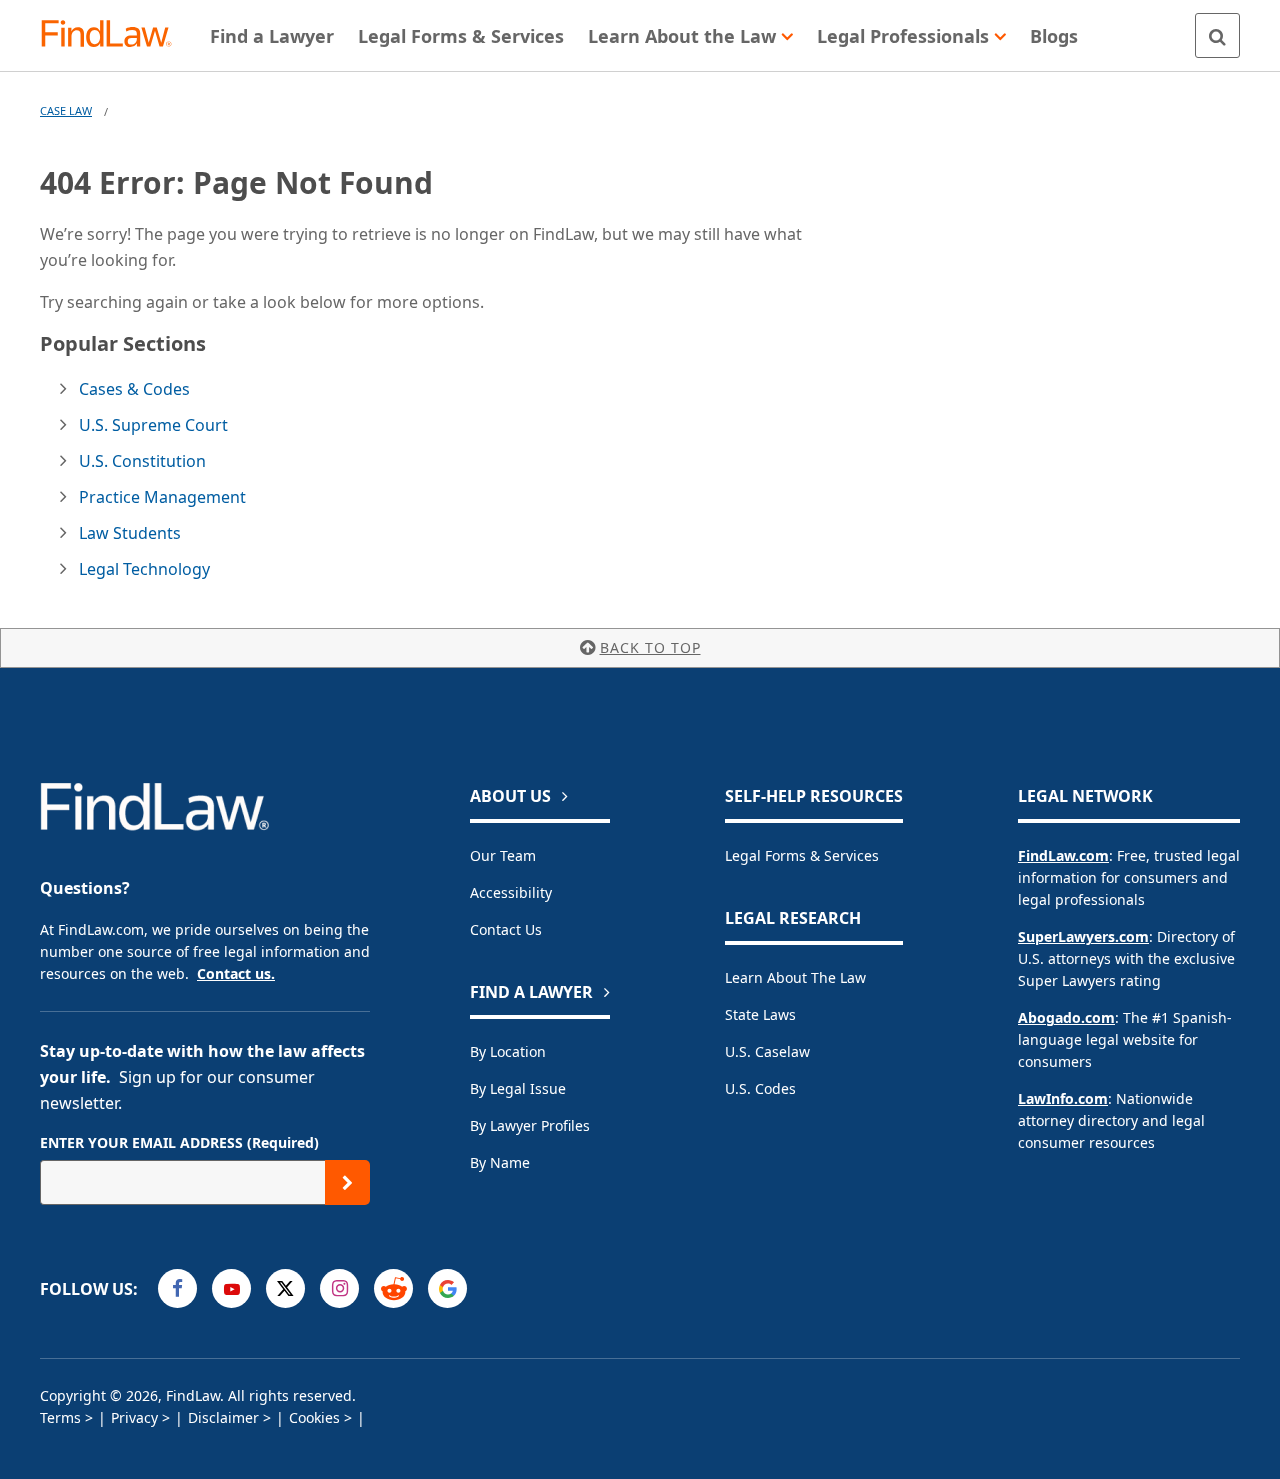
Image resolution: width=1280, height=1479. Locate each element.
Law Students (130, 533)
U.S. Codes (760, 1088)
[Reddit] (393, 1288)
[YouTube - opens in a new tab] (231, 1288)
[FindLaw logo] (114, 35)
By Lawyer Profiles (530, 1125)
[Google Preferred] (447, 1288)
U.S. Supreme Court (153, 425)
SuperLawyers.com (1083, 936)
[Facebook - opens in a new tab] (177, 1288)
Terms (60, 1417)
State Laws (760, 1014)
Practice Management (162, 497)
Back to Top (650, 647)
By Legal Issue (518, 1088)
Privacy (134, 1417)
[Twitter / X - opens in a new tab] (285, 1288)
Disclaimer (223, 1417)
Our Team (503, 855)
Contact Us (506, 929)
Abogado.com (1066, 1017)
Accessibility (511, 892)
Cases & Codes (134, 389)
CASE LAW (66, 110)
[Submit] (347, 1182)
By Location (508, 1051)
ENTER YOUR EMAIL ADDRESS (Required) (179, 1142)
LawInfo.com (1063, 1098)
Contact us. (236, 973)
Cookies (314, 1417)
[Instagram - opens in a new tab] (339, 1288)
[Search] (1217, 35)
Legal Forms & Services (802, 855)
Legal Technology (144, 569)
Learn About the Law (795, 977)
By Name (500, 1162)
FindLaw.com (1063, 855)
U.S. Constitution (142, 461)
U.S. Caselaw (767, 1051)
